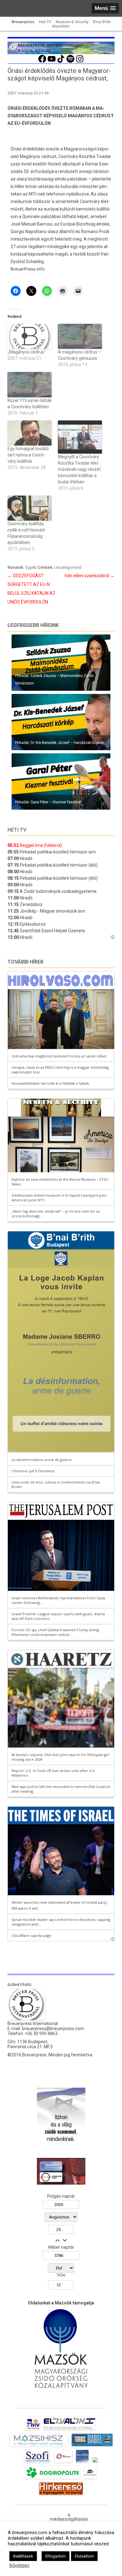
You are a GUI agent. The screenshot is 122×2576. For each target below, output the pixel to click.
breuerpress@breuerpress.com (53, 2029)
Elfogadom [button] (56, 2556)
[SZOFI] (37, 2462)
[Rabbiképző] (95, 2462)
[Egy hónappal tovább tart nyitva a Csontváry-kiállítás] (30, 433)
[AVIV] (33, 2430)
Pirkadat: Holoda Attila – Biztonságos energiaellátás (58, 743)
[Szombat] (82, 2462)
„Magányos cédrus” (27, 352)
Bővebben (19, 2565)
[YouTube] (52, 62)
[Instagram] (80, 62)
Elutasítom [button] (84, 2556)
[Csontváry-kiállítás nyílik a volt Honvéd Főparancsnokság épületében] (30, 508)
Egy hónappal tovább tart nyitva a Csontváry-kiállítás (28, 455)
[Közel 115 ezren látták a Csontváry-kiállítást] (30, 385)
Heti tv (17, 830)
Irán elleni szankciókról (90, 576)
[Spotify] (70, 62)
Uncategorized (68, 567)
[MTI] (63, 2462)
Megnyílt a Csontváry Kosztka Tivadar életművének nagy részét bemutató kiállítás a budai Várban (79, 469)
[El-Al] (70, 2430)
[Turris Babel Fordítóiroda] (92, 2446)
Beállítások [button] (23, 2556)
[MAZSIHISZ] (39, 2446)
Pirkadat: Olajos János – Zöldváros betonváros (54, 683)
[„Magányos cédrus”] (30, 336)
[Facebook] (42, 62)
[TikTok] (61, 62)
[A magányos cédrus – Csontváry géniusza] (80, 336)
